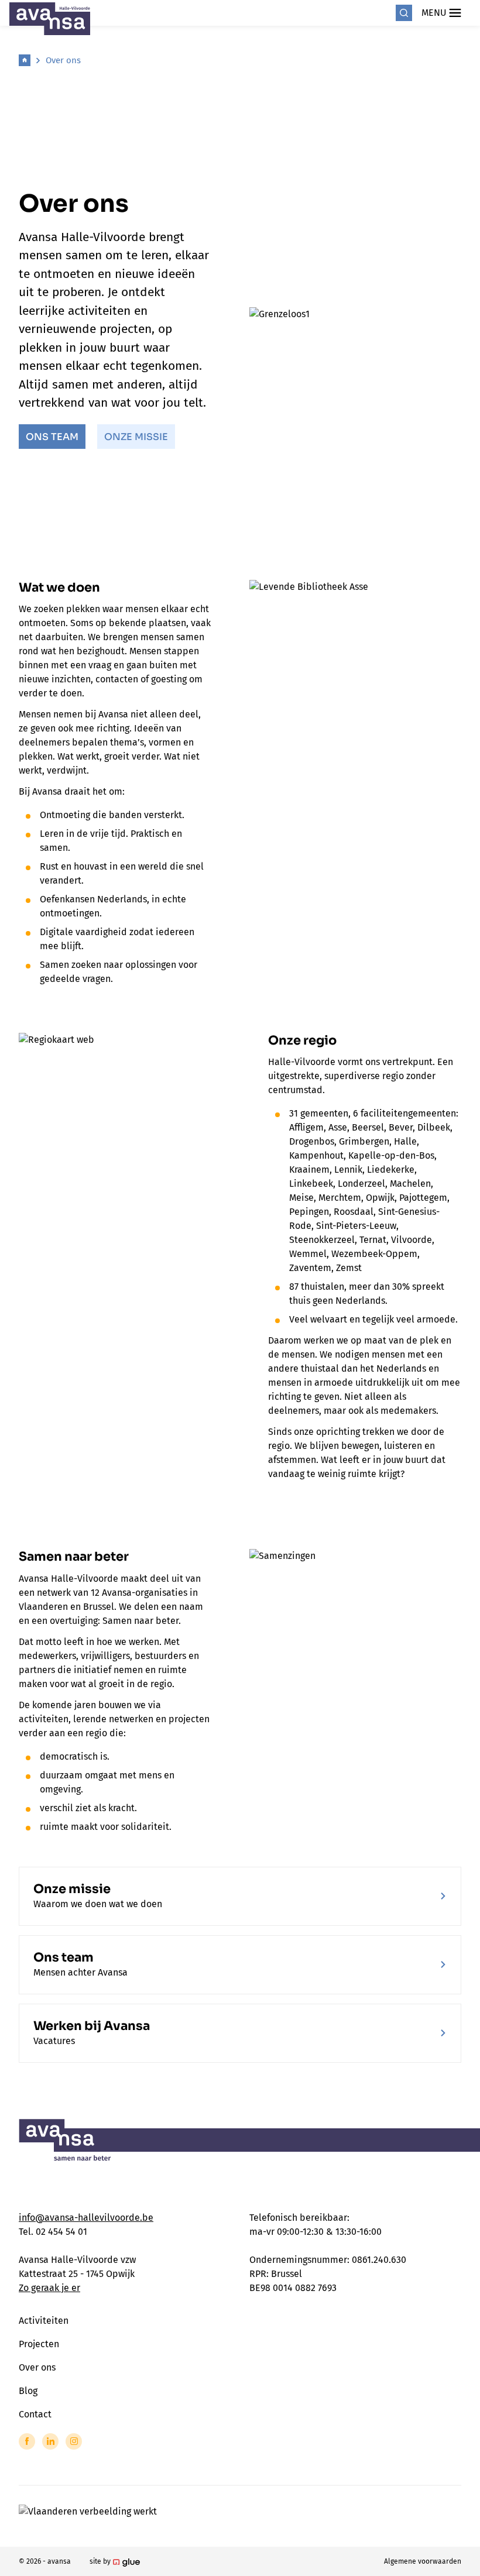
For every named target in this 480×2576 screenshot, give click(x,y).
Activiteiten (44, 2321)
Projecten (39, 2344)
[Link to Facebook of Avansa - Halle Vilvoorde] (27, 2441)
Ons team (52, 437)
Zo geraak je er (49, 2288)
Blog (28, 2391)
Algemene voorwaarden (423, 2561)
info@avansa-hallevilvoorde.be (86, 2218)
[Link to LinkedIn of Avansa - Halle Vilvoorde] (50, 2441)
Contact (35, 2414)
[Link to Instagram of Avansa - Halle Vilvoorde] (74, 2441)
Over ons (63, 60)
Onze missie (136, 437)
